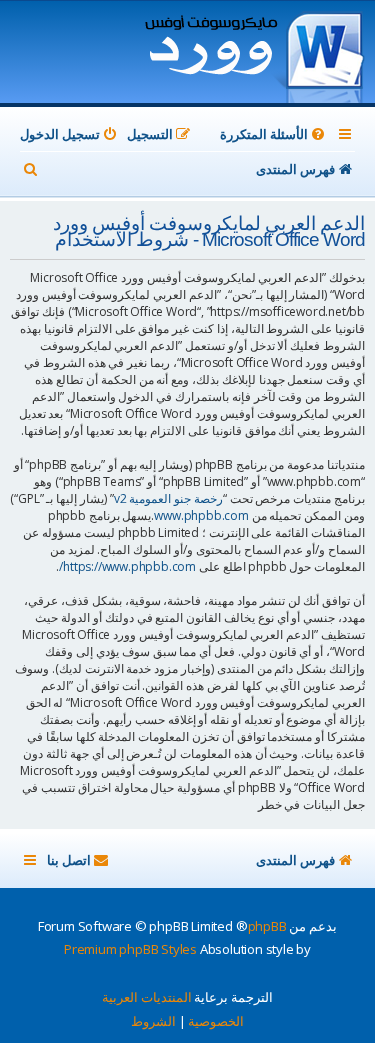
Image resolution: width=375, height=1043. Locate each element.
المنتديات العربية (147, 997)
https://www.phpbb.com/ (127, 566)
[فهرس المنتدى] (253, 54)
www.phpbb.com (201, 515)
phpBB (267, 926)
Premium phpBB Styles (130, 949)
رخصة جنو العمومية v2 (168, 498)
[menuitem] (274, 134)
